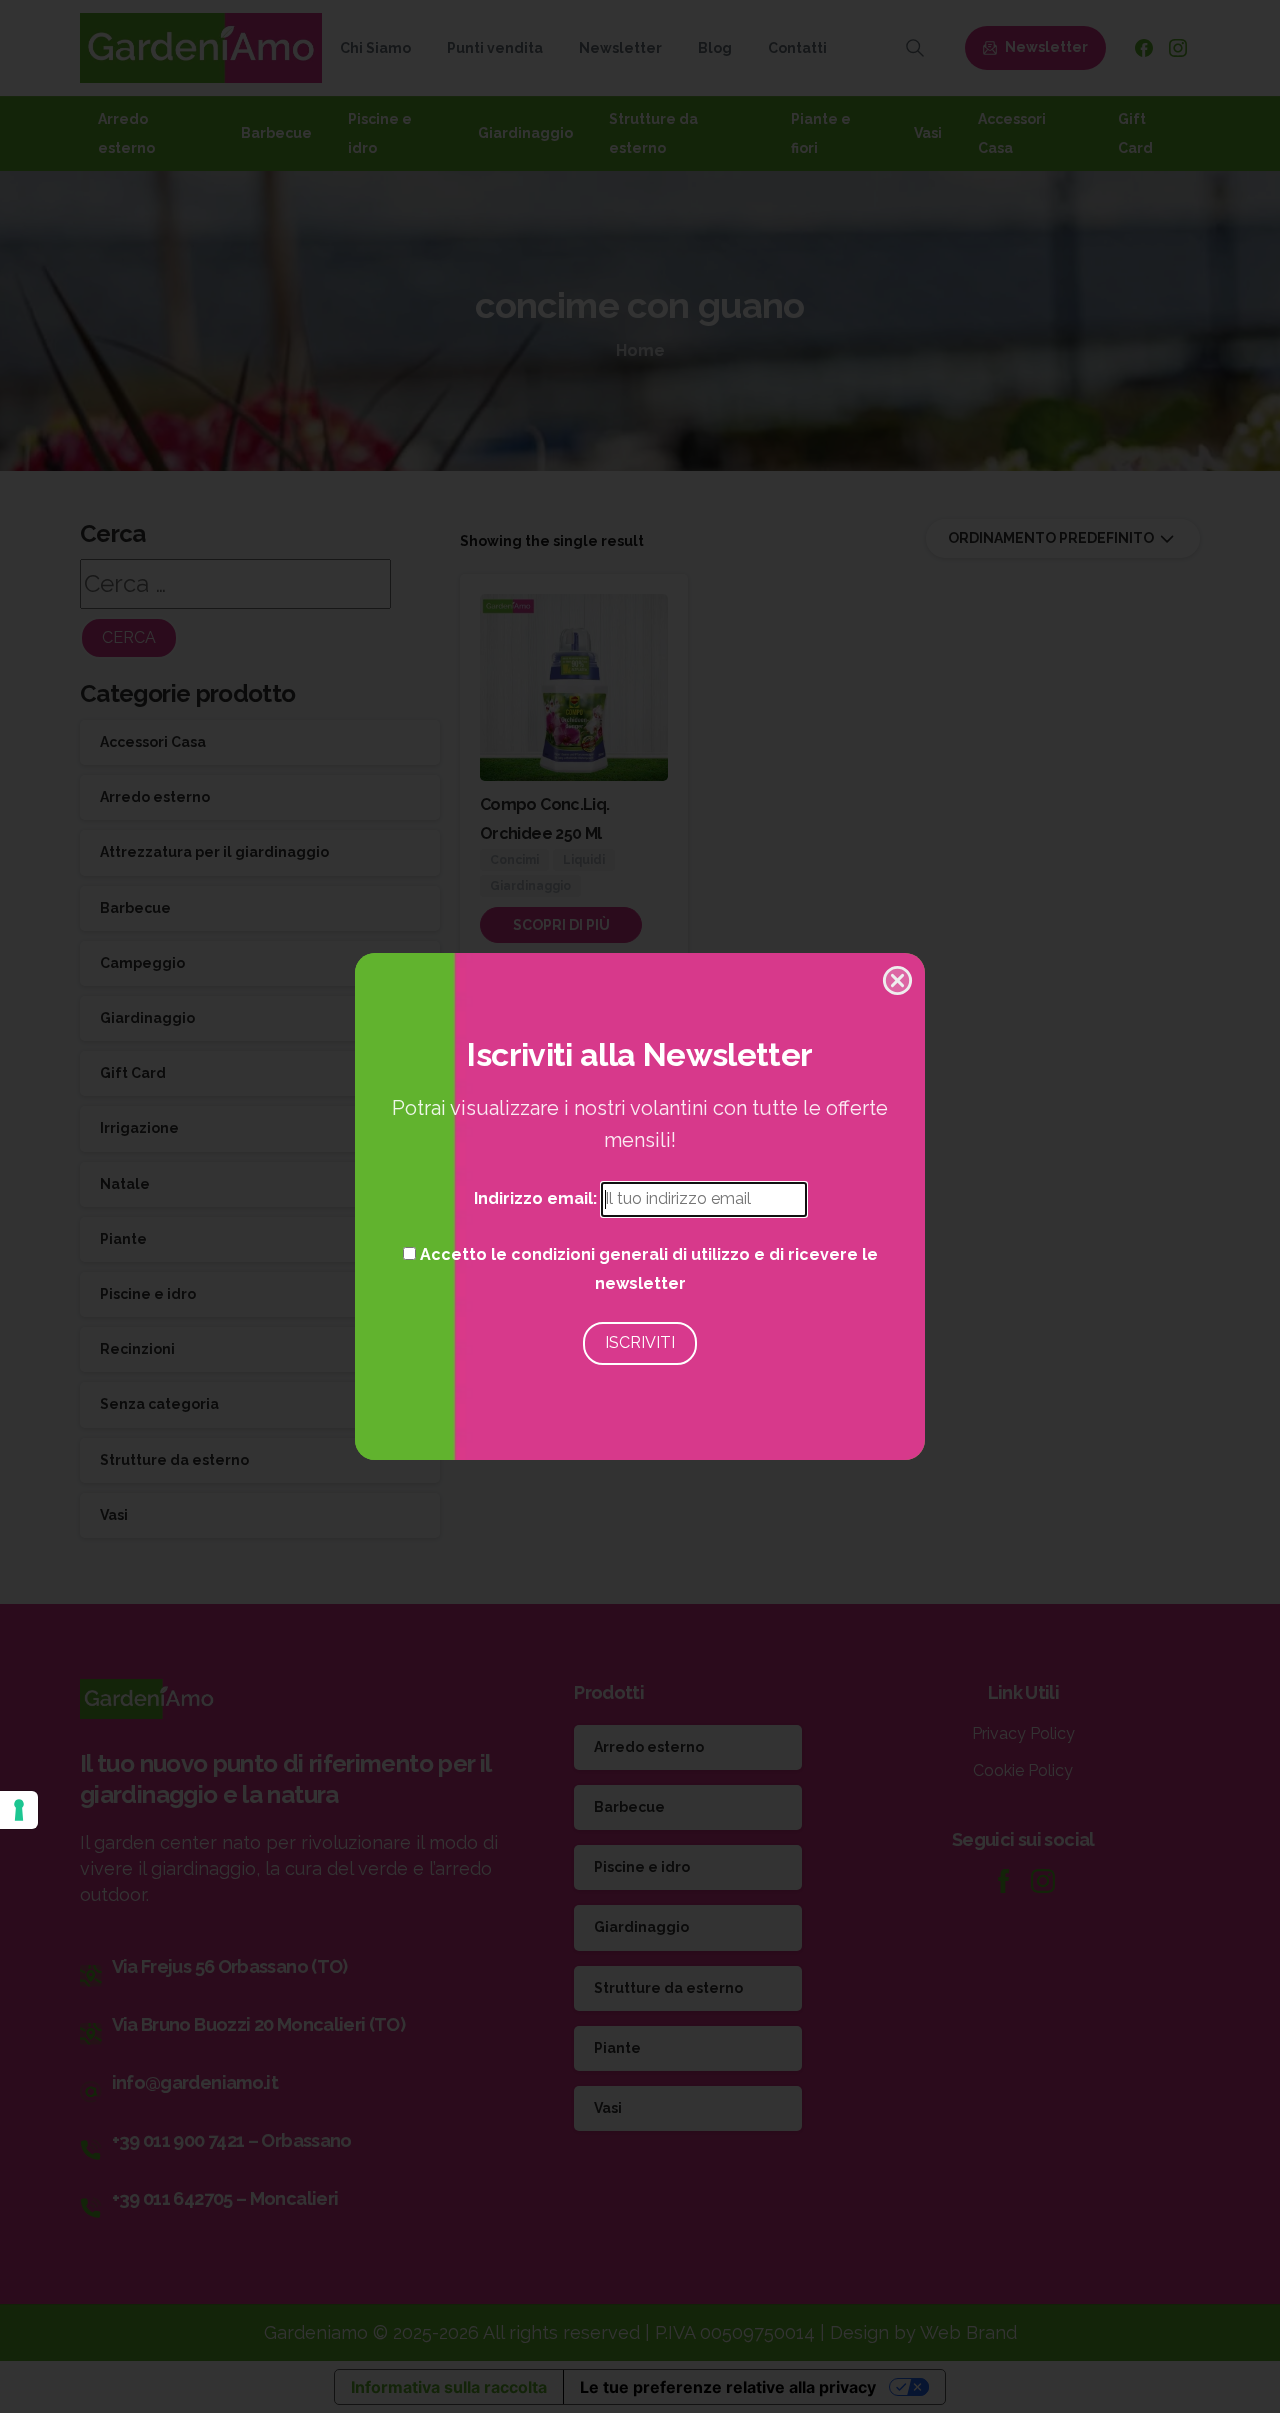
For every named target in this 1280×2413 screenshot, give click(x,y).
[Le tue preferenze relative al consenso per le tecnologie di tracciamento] (19, 1810)
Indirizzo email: (537, 1198)
